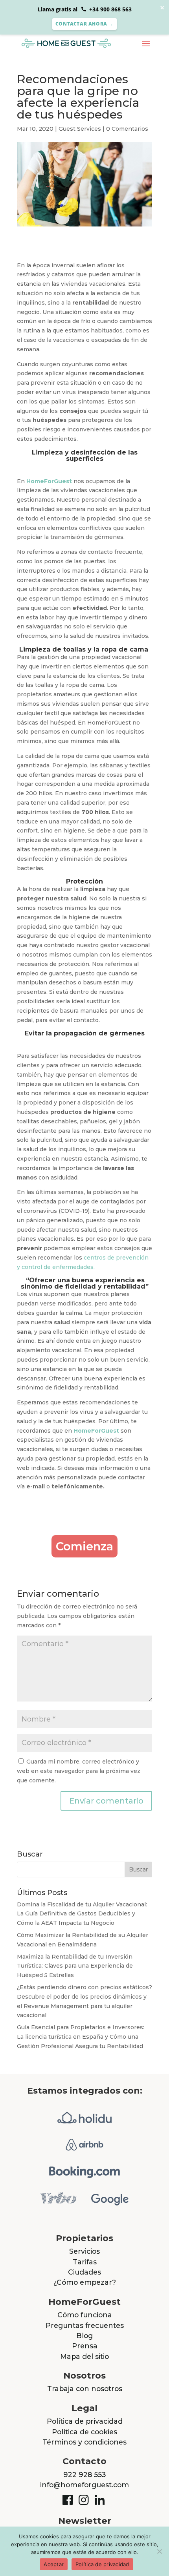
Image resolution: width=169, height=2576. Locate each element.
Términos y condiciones (84, 2442)
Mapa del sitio (84, 2356)
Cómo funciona (85, 2315)
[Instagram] (84, 2498)
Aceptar (54, 2564)
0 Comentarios (127, 129)
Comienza (84, 1546)
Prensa (85, 2346)
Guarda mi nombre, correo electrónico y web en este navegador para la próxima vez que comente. (79, 1771)
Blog (84, 2336)
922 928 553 (85, 2475)
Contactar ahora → (84, 24)
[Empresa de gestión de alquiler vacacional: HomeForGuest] (74, 43)
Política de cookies (84, 2432)
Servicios (84, 2251)
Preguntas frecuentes (85, 2325)
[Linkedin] (101, 2498)
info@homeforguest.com (84, 2485)
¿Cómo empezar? (85, 2282)
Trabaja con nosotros (85, 2389)
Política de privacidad (85, 2421)
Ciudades (84, 2272)
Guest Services (80, 129)
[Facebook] (68, 2498)
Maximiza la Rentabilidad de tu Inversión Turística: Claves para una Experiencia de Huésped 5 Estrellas (75, 1966)
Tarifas (85, 2262)
